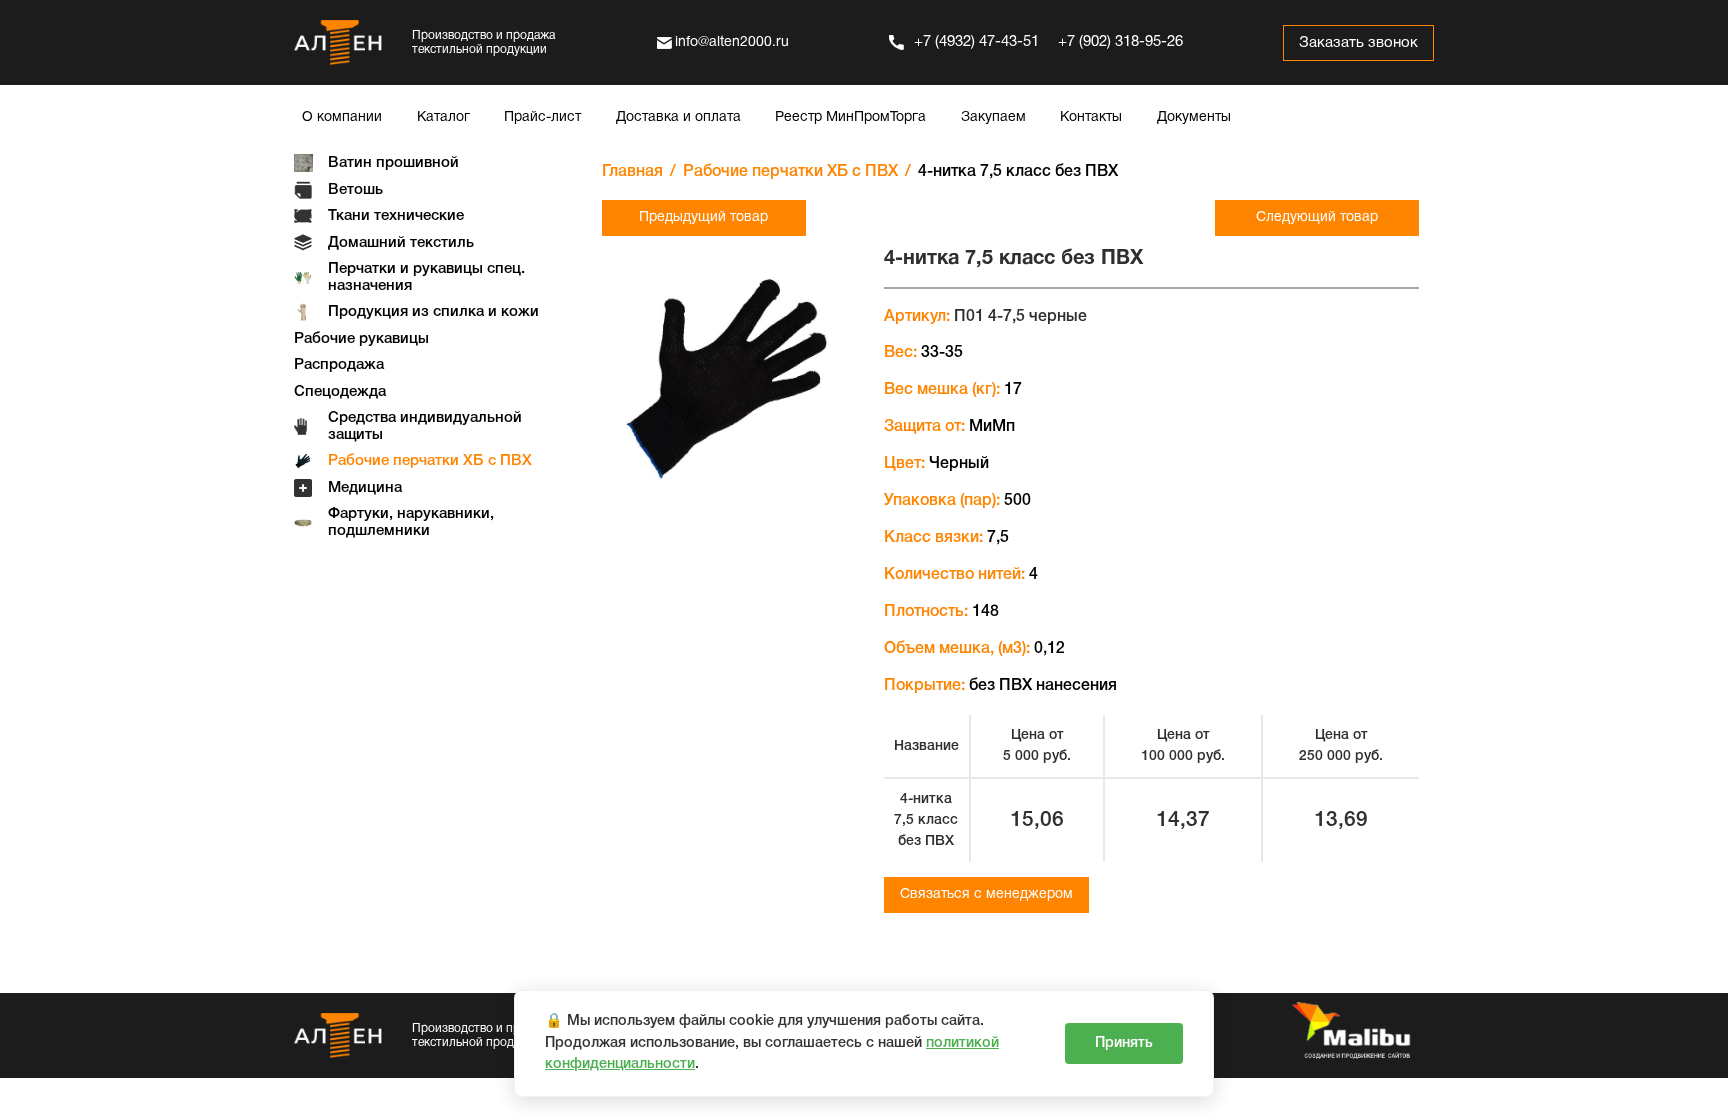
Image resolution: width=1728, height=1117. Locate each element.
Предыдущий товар (703, 217)
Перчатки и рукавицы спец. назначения (426, 277)
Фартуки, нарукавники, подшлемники (411, 522)
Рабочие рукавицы (361, 339)
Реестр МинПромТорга (850, 117)
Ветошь (355, 190)
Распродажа (339, 365)
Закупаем (993, 117)
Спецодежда (340, 392)
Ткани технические (396, 216)
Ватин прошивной (393, 163)
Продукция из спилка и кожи (433, 312)
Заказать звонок (1358, 43)
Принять (1124, 1043)
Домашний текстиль (401, 243)
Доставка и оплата (678, 117)
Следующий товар (1317, 217)
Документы (1194, 117)
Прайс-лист (542, 117)
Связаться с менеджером (986, 894)
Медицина (365, 488)
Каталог (443, 117)
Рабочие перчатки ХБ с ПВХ (430, 461)
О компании (342, 117)
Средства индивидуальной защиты (425, 426)
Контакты (1091, 117)
